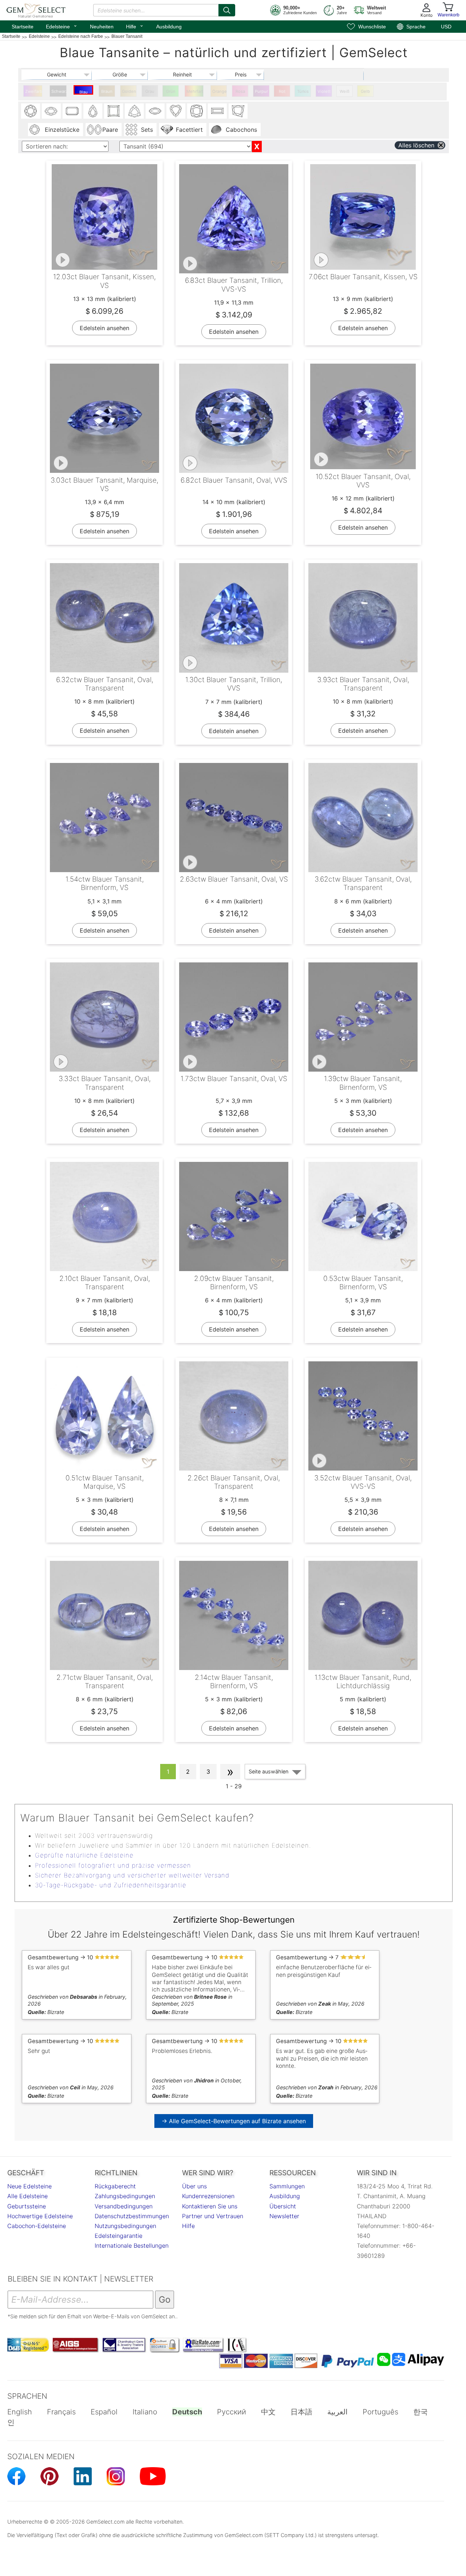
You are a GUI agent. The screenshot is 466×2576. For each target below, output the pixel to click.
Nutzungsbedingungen (125, 2226)
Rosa (240, 91)
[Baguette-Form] (217, 111)
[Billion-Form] (134, 111)
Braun (107, 91)
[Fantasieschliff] (238, 111)
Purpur (261, 91)
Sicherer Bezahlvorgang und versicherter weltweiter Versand (132, 1875)
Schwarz (59, 91)
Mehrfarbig (195, 91)
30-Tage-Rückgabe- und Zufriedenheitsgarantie (111, 1885)
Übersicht (283, 2206)
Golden (129, 91)
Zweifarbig (34, 91)
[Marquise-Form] (155, 111)
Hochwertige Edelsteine (40, 2216)
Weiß (345, 91)
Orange (220, 91)
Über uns (194, 2186)
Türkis (303, 91)
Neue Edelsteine (29, 2186)
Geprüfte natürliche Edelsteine (84, 1855)
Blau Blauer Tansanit (84, 92)
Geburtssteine (27, 2206)
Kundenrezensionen (208, 2196)
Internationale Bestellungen (132, 2245)
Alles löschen (416, 145)
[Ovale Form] (51, 111)
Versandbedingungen (124, 2206)
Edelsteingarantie (119, 2236)
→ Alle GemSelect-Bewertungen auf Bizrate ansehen (234, 2121)
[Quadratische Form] (114, 111)
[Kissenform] (197, 111)
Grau (150, 91)
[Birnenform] (93, 111)
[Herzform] (176, 111)
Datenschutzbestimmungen (132, 2216)
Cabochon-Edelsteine (37, 2226)
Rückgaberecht (115, 2186)
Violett (324, 91)
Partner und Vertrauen (213, 2216)
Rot (282, 91)
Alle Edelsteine (27, 2196)
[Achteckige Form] (72, 111)
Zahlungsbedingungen (125, 2196)
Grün (171, 91)
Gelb (365, 91)
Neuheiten (102, 27)
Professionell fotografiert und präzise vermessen (113, 1865)
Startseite (23, 27)
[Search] (227, 10)
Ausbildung (169, 27)
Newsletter (284, 2216)
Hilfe (135, 26)
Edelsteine (62, 26)
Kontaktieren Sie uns (210, 2206)
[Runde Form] (31, 111)
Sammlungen (287, 2186)
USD (446, 27)
